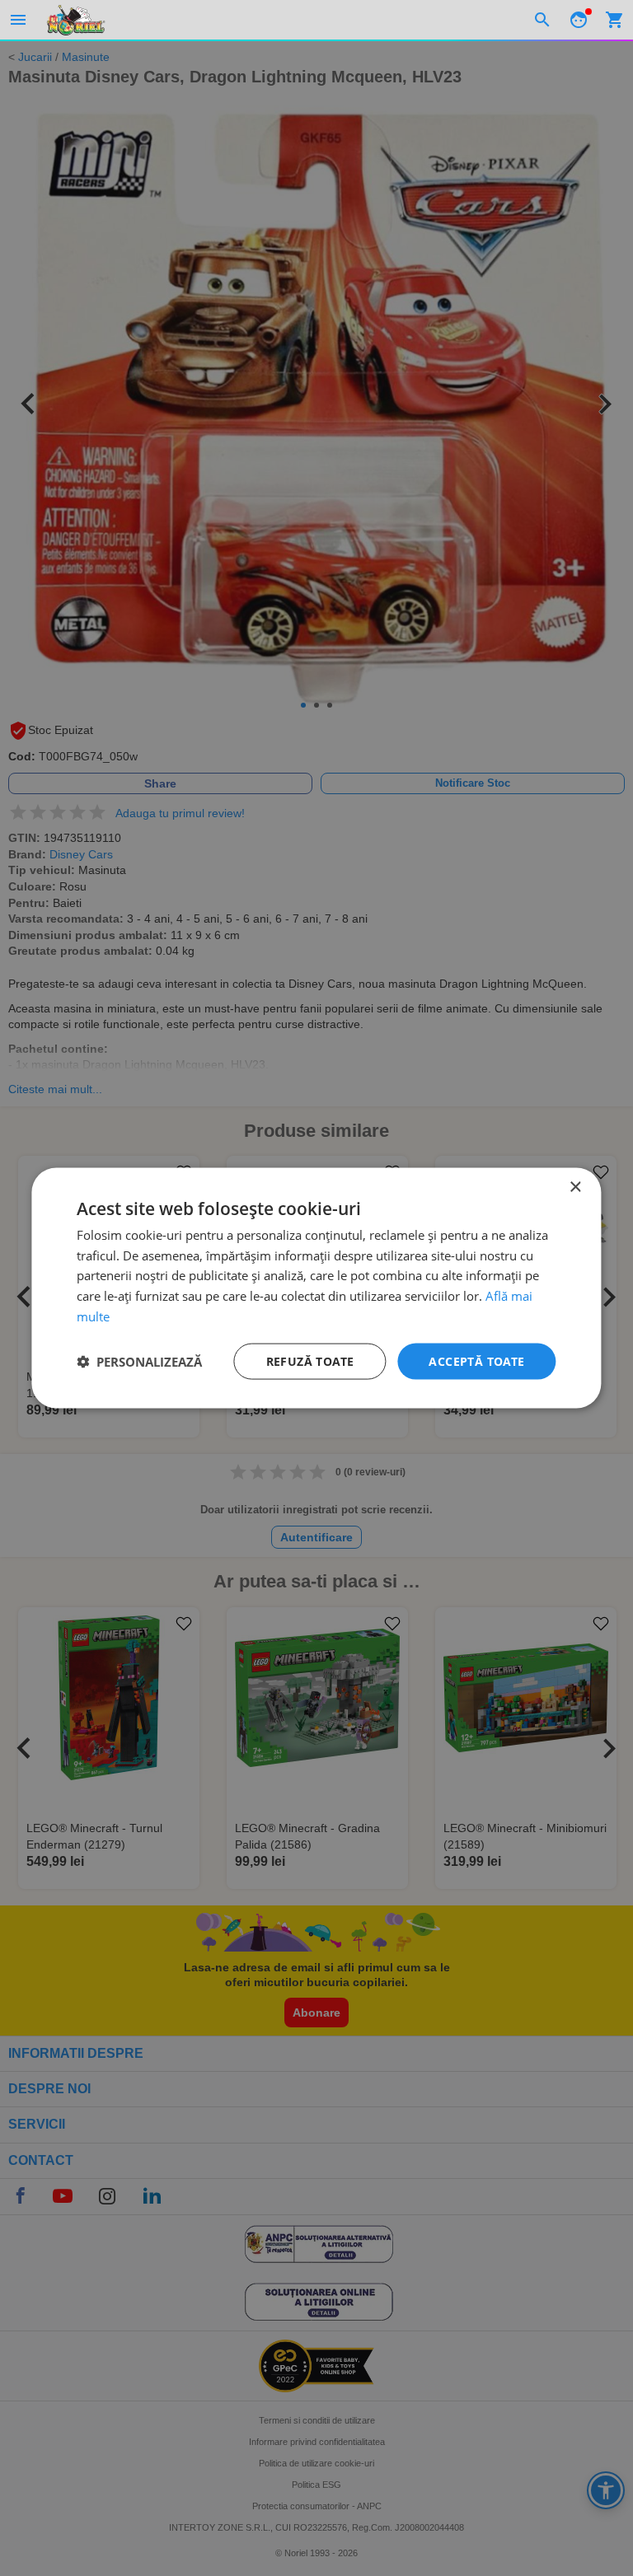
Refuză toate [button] (310, 1360)
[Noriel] (76, 20)
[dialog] (316, 1288)
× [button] (575, 1187)
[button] (139, 1362)
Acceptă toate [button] (476, 1360)
